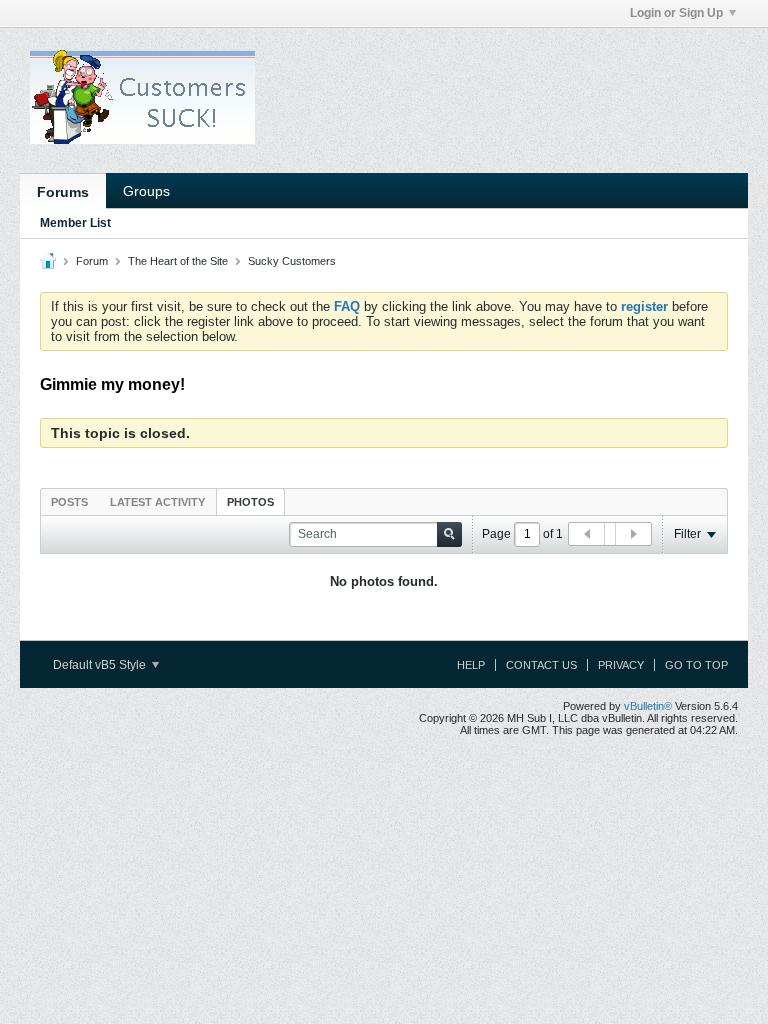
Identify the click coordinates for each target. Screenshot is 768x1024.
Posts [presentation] (69, 502)
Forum (92, 261)
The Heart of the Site (178, 261)
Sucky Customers (292, 261)
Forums (63, 192)
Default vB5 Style (101, 665)
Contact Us (541, 665)
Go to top (696, 665)
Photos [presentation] (250, 502)
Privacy (621, 665)
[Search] (449, 534)
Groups (146, 191)
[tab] (69, 501)
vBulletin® (648, 706)
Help (471, 665)
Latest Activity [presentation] (157, 502)
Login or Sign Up (676, 13)
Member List (75, 223)
